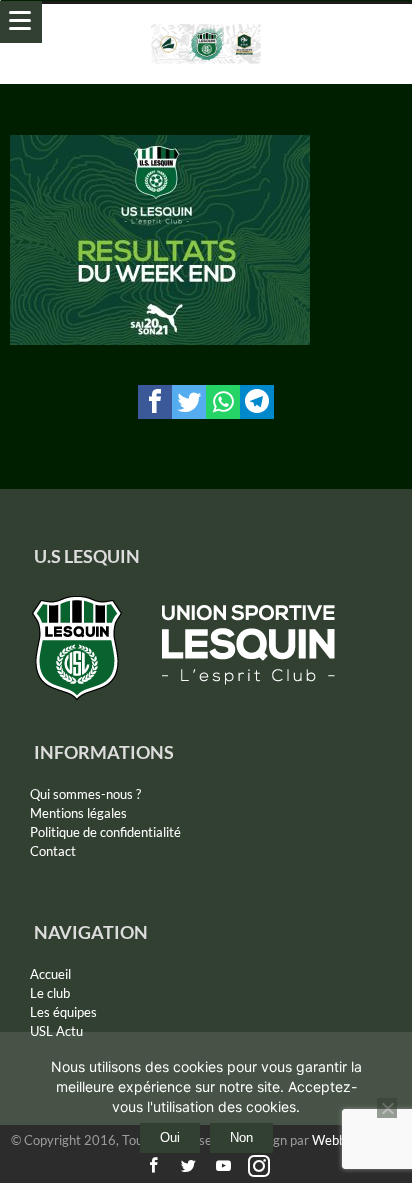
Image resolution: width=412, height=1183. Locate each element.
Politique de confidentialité (105, 832)
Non (241, 1137)
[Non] (387, 1108)
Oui (170, 1137)
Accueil (50, 974)
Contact (53, 851)
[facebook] (155, 402)
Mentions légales (78, 813)
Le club (50, 993)
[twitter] (189, 402)
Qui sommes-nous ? (85, 794)
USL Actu (56, 1031)
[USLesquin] (206, 23)
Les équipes (63, 1012)
